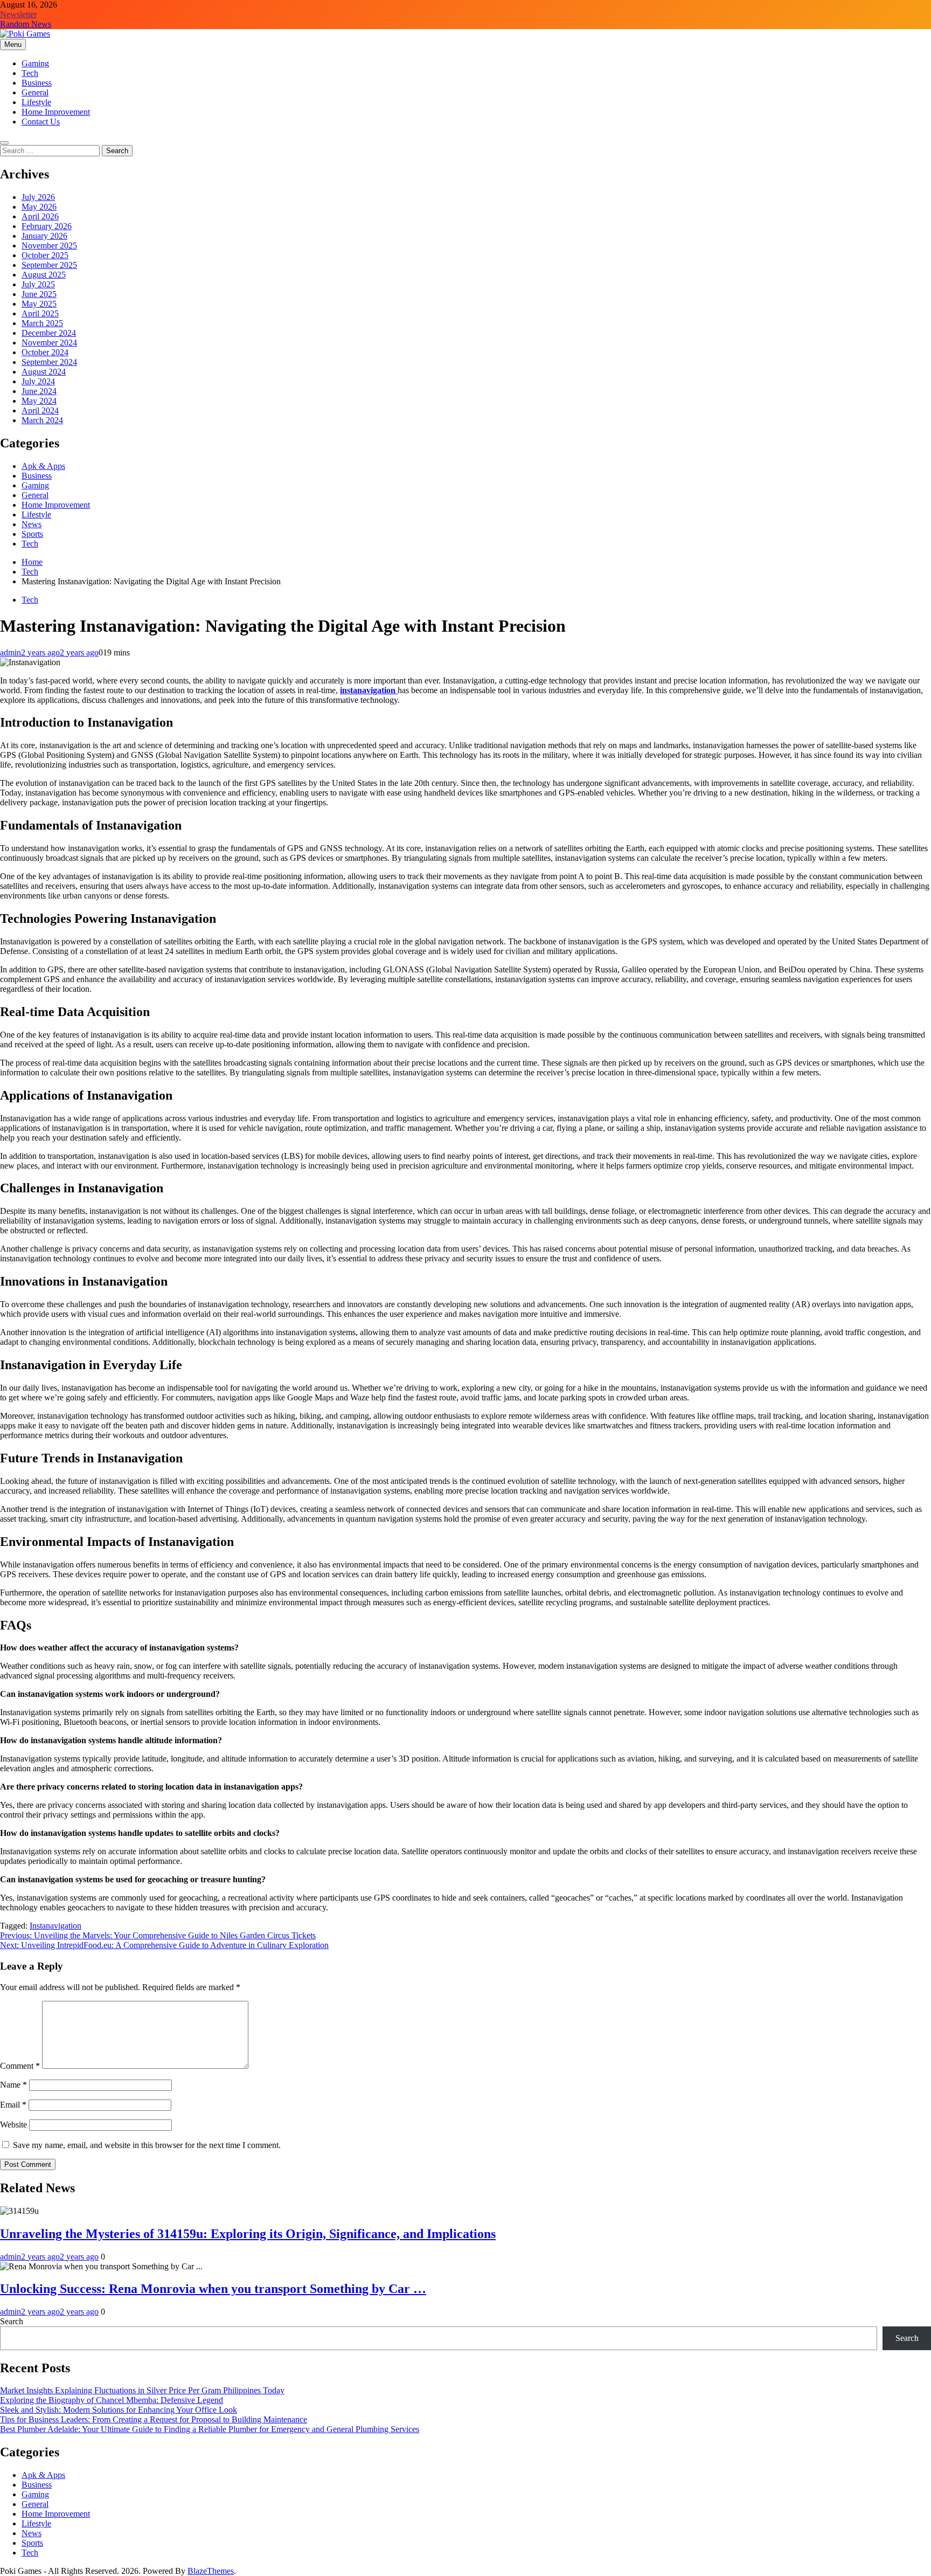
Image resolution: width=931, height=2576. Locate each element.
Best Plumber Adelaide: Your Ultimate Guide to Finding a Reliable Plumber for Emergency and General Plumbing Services (210, 2429)
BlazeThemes (211, 2571)
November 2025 (49, 246)
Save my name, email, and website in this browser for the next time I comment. (147, 2145)
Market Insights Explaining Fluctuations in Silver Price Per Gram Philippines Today (142, 2390)
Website (13, 2125)
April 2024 (40, 410)
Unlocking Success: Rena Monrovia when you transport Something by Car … (213, 2289)
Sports (32, 534)
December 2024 (49, 333)
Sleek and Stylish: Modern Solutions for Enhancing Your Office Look (119, 2410)
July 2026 (38, 197)
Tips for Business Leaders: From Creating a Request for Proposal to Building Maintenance (154, 2419)
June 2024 (39, 391)
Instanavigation (55, 1926)
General (35, 92)
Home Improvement (56, 112)
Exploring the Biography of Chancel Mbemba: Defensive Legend (112, 2400)
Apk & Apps (43, 466)
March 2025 (42, 323)
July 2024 (38, 381)
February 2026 (47, 226)
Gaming (35, 63)
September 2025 (49, 265)
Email (13, 2105)
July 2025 (38, 284)
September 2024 (49, 362)
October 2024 (45, 352)
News (32, 524)
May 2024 (39, 401)
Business (37, 83)
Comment (20, 2066)
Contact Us (41, 122)
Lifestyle (36, 102)
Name (13, 2085)
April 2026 (40, 216)
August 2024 (44, 372)
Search (12, 2321)
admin (11, 652)
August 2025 (44, 275)
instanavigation (369, 690)
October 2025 (45, 255)
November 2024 (49, 343)
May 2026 (39, 207)
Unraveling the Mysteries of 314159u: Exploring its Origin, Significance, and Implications (248, 2234)
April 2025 (40, 313)
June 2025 (39, 294)
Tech (30, 73)
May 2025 (39, 304)
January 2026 (44, 236)
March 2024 (42, 420)
